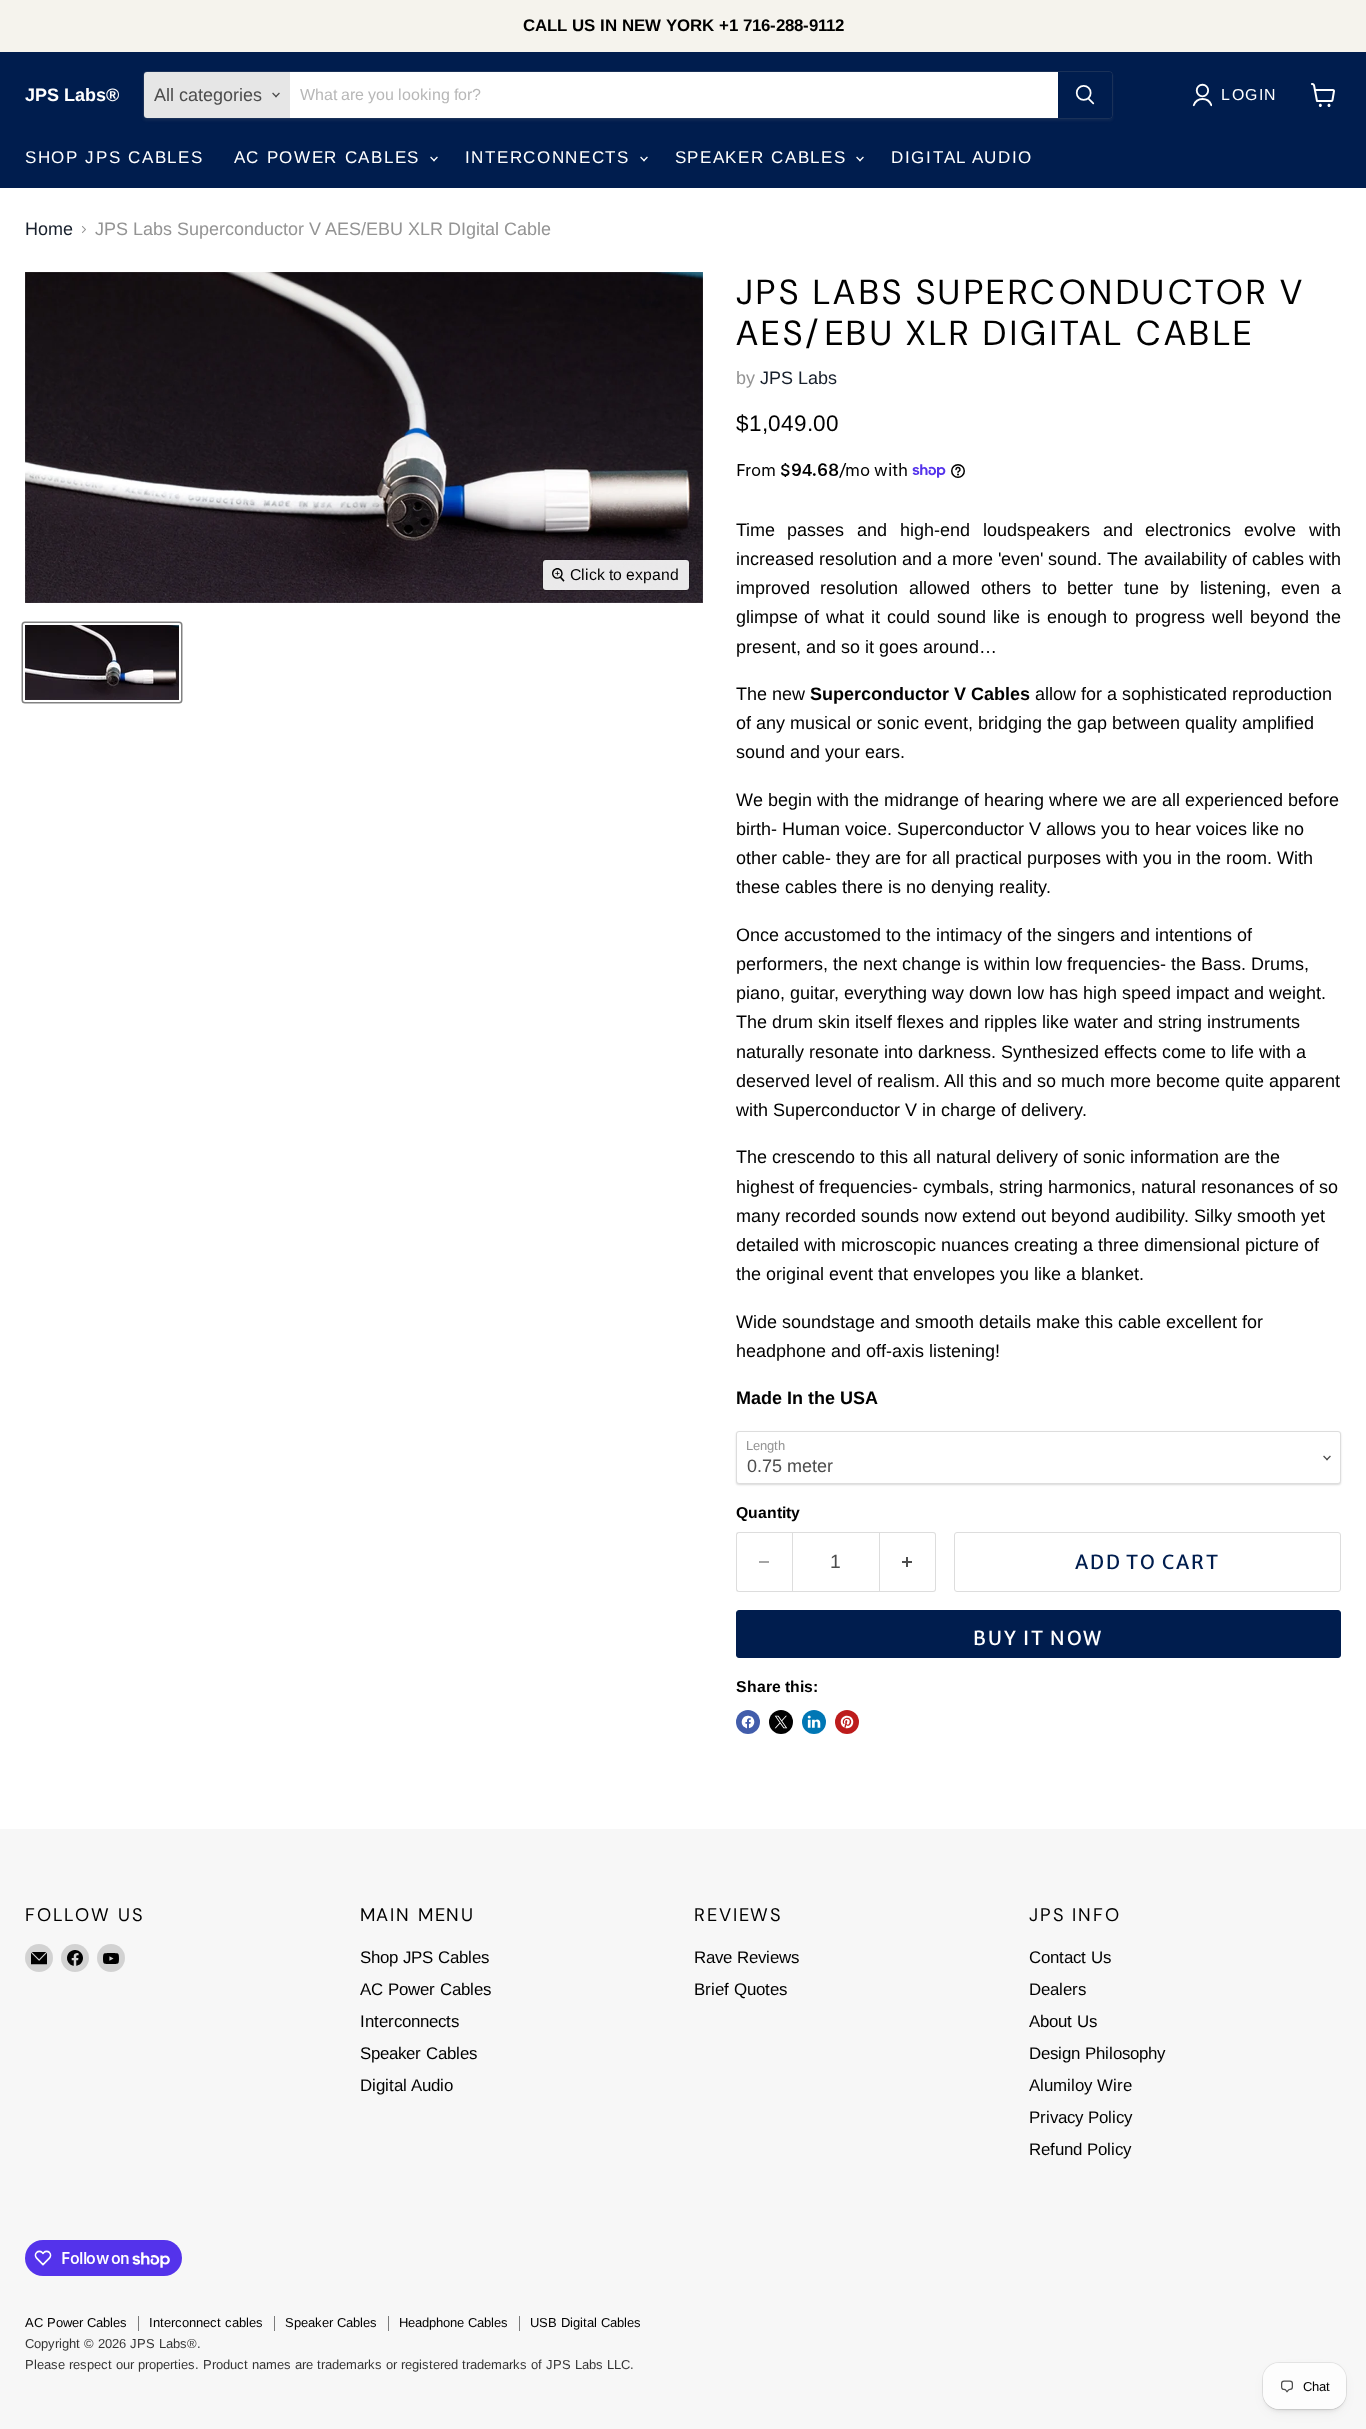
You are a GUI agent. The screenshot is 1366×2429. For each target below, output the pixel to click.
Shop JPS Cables (114, 157)
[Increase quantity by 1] (908, 1562)
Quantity (768, 1512)
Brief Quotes (740, 1989)
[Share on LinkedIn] (814, 1722)
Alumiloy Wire (1080, 2085)
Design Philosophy (1097, 2053)
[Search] (1085, 95)
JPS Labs (798, 378)
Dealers (1057, 1989)
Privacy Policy (1080, 2117)
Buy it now (1038, 1638)
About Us (1063, 2021)
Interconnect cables (206, 2322)
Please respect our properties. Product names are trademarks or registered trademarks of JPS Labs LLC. (329, 2364)
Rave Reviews (746, 1957)
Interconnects (551, 157)
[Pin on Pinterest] (847, 1722)
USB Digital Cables (585, 2322)
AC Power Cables (330, 157)
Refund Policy (1080, 2149)
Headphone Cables (453, 2322)
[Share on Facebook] (748, 1722)
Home (49, 229)
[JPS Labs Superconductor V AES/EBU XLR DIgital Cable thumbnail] (102, 662)
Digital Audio (962, 157)
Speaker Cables (764, 157)
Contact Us (1070, 1957)
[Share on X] (781, 1722)
